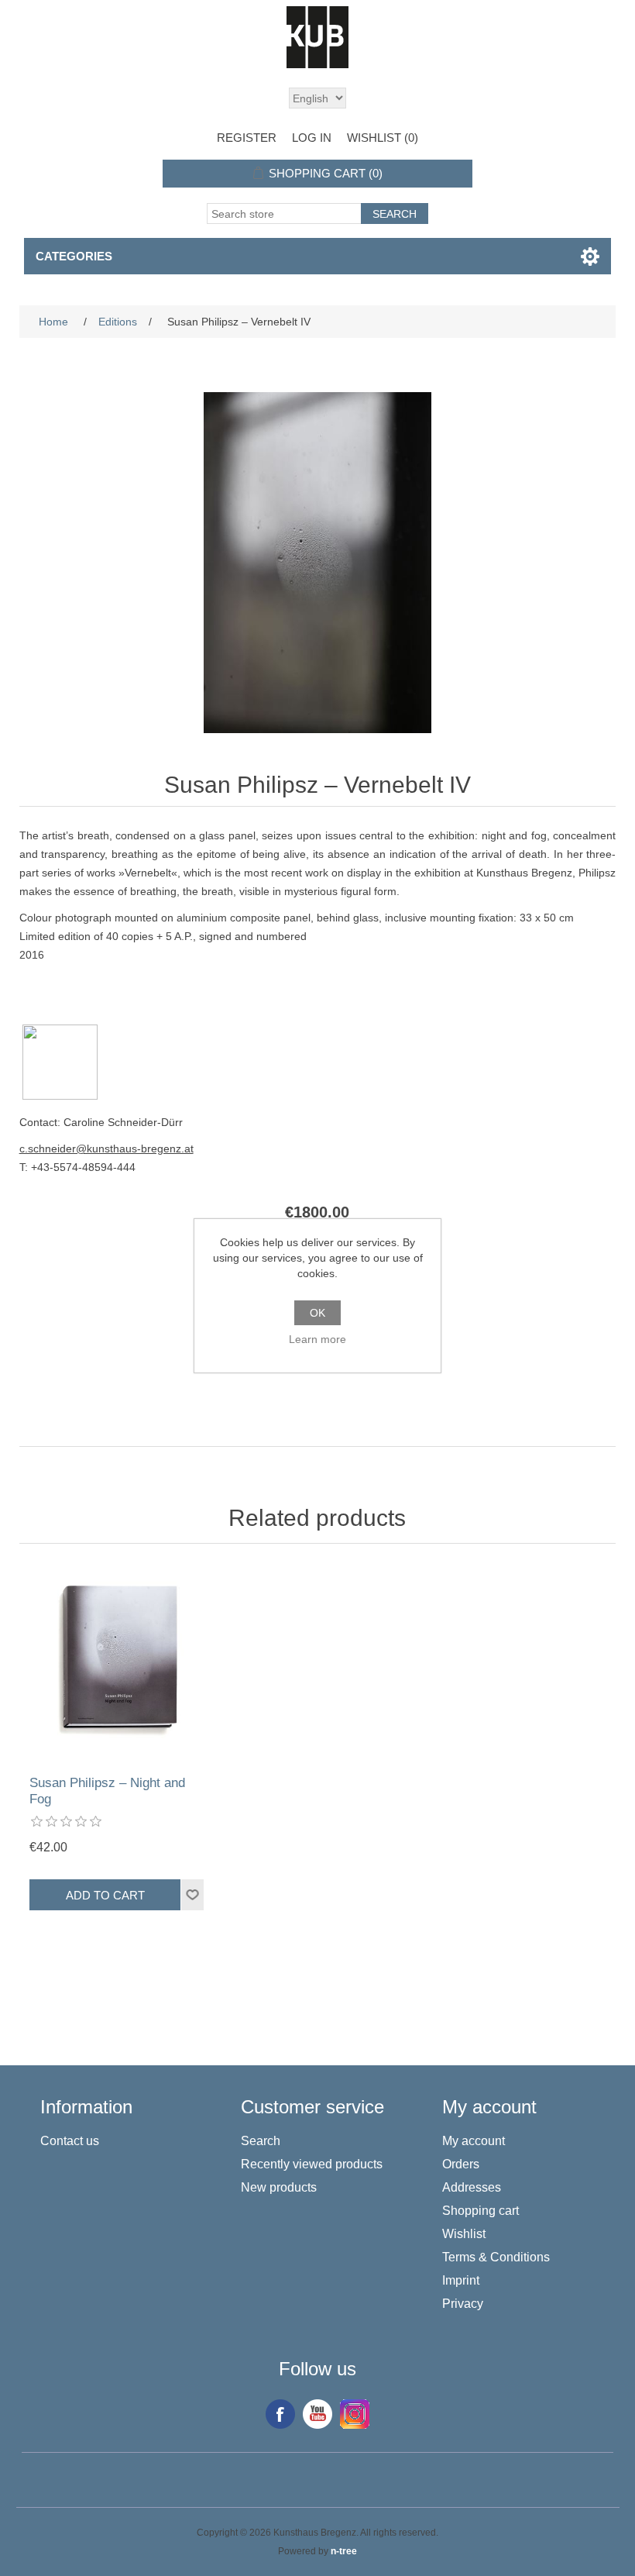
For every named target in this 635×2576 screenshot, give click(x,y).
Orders (461, 2164)
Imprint (461, 2280)
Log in (312, 138)
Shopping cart (481, 2211)
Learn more (317, 1339)
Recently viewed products (312, 2164)
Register (247, 138)
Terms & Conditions (496, 2257)
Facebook (280, 2414)
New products (279, 2187)
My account (474, 2141)
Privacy (463, 2304)
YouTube (317, 2414)
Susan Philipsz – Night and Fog (107, 1791)
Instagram (355, 2414)
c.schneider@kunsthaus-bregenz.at (106, 1149)
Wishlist (464, 2234)
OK (317, 1313)
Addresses (472, 2187)
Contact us (70, 2141)
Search (261, 2141)
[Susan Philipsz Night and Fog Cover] (118, 1663)
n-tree (344, 2551)
